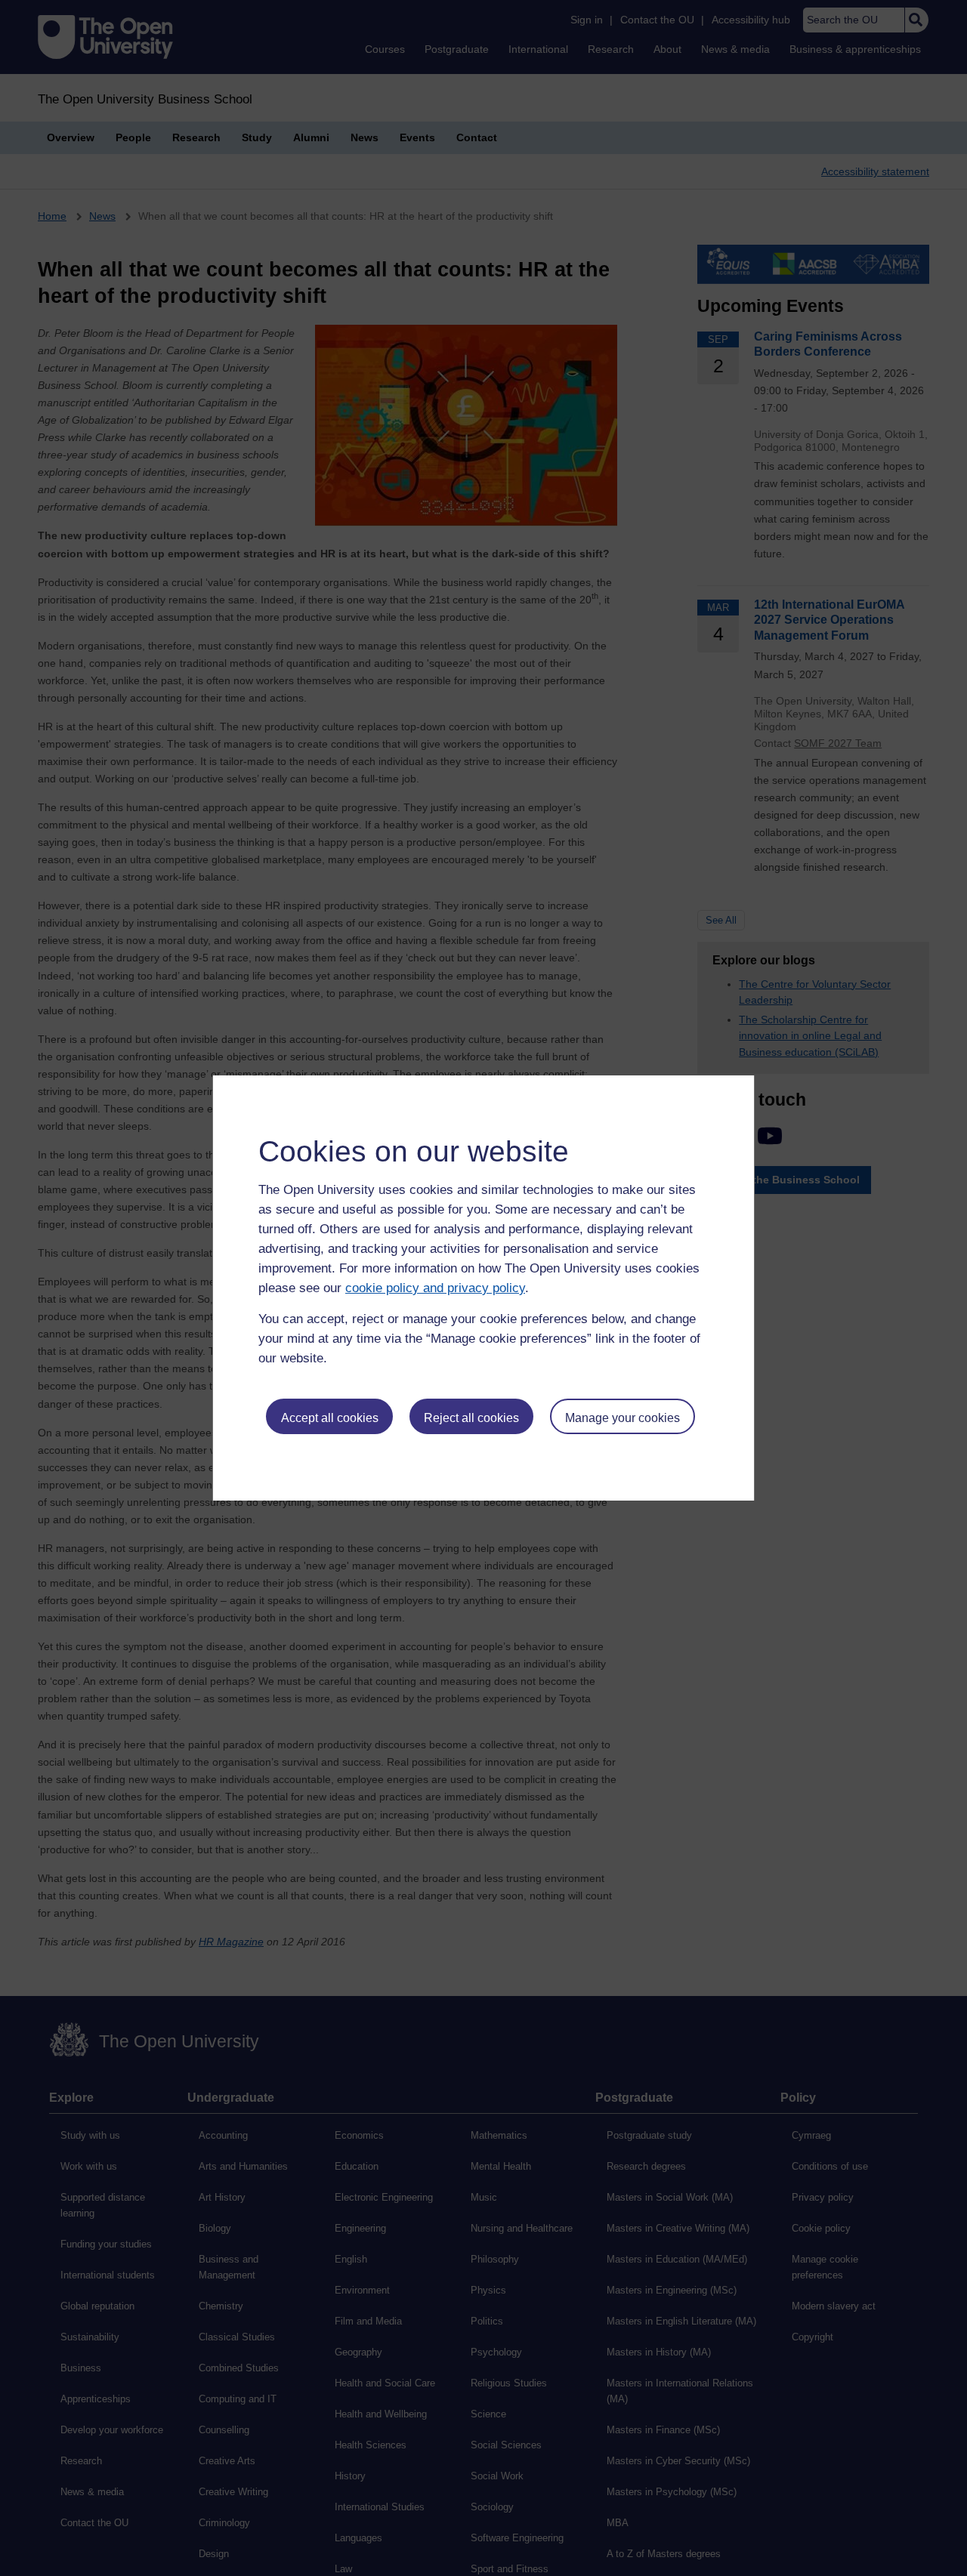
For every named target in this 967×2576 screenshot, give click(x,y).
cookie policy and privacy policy (435, 1288)
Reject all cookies (471, 1418)
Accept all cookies (330, 1418)
